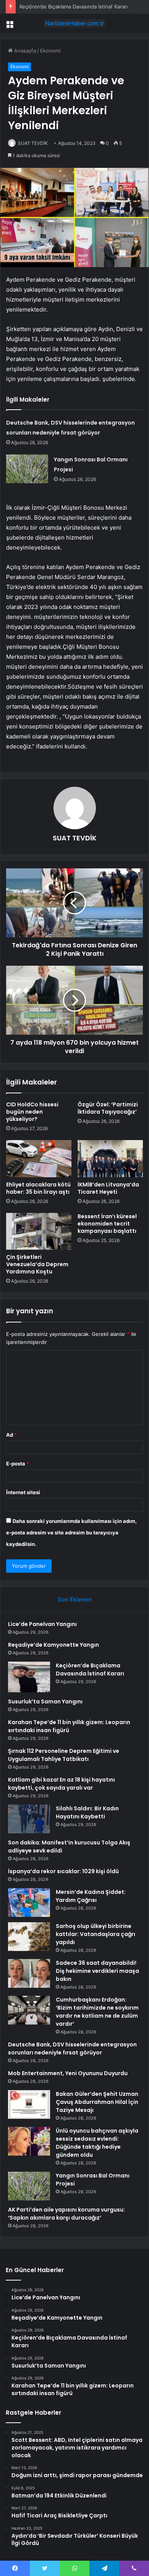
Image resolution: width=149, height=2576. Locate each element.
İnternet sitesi (23, 1492)
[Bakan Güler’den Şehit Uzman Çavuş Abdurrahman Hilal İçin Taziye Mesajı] (29, 2104)
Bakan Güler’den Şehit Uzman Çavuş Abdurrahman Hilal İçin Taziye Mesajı (97, 2102)
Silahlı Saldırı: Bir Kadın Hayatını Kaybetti (87, 1812)
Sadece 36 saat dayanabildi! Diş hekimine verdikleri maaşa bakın (97, 1971)
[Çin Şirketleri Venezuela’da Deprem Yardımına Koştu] (39, 1231)
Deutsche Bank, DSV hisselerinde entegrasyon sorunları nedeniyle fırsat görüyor (72, 2048)
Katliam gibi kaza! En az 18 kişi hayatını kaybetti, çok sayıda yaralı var (62, 1784)
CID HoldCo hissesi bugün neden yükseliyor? (32, 1112)
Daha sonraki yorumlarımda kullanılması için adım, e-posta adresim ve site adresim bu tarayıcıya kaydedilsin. (71, 1532)
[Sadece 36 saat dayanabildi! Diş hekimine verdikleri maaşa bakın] (29, 1973)
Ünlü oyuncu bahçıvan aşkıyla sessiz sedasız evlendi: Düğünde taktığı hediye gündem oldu (97, 2143)
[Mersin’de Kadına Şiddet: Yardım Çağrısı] (29, 1902)
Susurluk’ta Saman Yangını (45, 1701)
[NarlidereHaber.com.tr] (74, 23)
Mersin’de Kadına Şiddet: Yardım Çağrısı (91, 1896)
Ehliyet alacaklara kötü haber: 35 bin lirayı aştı (38, 1188)
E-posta (18, 1464)
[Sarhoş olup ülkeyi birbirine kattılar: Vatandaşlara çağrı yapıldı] (29, 1937)
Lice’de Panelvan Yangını (42, 1624)
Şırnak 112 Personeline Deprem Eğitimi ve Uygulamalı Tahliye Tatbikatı (64, 1755)
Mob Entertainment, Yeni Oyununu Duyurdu (68, 2073)
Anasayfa (24, 51)
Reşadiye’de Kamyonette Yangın (53, 1645)
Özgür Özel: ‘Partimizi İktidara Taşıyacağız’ (108, 1108)
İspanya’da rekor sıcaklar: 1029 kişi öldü (63, 1871)
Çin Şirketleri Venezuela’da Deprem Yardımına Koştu (37, 1264)
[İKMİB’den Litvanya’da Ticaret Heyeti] (110, 1158)
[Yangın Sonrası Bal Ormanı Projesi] (27, 469)
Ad (11, 1435)
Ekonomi (50, 51)
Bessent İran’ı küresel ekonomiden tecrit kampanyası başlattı (107, 1224)
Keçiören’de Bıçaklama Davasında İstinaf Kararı (74, 7)
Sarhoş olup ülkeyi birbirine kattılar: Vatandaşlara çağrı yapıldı (96, 1934)
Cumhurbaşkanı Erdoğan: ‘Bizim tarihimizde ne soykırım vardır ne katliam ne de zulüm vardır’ (97, 2012)
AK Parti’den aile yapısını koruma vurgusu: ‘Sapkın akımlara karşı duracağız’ (66, 2214)
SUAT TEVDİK (33, 143)
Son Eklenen (75, 1599)
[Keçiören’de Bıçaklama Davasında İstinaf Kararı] (29, 1677)
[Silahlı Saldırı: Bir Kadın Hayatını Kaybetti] (29, 1819)
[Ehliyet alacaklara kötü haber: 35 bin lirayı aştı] (39, 1158)
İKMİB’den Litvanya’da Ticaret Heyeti (108, 1188)
